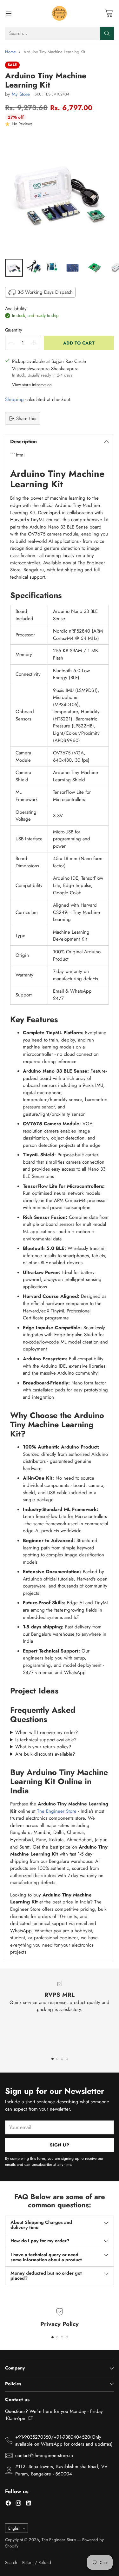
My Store (21, 94)
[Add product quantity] (34, 343)
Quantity (14, 330)
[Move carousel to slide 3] (62, 2059)
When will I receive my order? (46, 1732)
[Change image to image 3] (53, 268)
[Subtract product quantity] (11, 343)
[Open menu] (8, 13)
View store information (32, 385)
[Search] (107, 33)
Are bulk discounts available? (45, 1754)
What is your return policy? (43, 1747)
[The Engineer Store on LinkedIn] (29, 2504)
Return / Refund (37, 2563)
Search (11, 2563)
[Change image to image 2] (34, 268)
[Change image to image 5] (95, 268)
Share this (26, 418)
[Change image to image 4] (73, 268)
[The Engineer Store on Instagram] (18, 2504)
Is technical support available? (46, 1740)
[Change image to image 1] (14, 268)
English (14, 2528)
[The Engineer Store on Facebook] (8, 2504)
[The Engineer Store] (60, 13)
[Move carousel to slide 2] (57, 2059)
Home (10, 52)
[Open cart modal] (109, 13)
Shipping (14, 399)
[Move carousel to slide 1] (53, 2059)
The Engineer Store (57, 1811)
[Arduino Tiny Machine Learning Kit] (60, 194)
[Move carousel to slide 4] (67, 2059)
